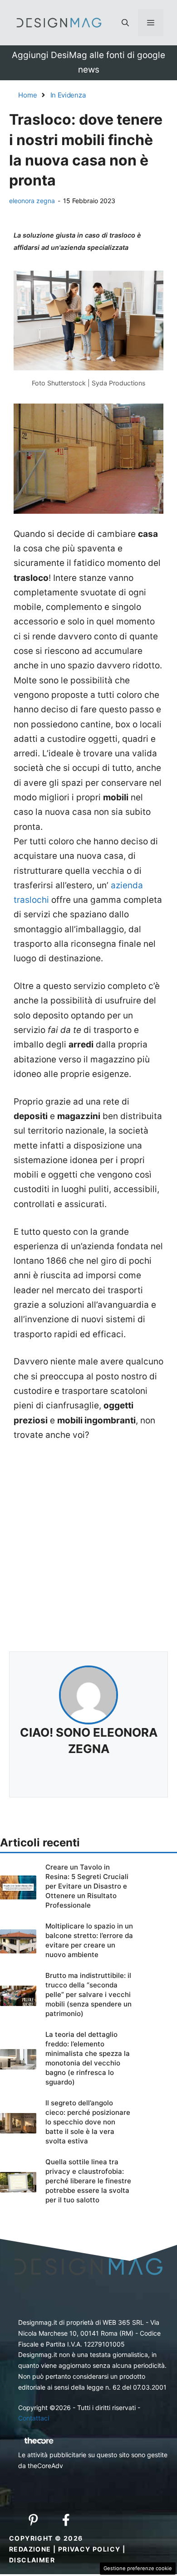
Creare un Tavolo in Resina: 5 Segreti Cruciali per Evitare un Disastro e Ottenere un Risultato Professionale (87, 1886)
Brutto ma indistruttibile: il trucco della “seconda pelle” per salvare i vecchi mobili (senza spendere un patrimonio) (88, 1994)
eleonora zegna (32, 201)
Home (28, 95)
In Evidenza (68, 95)
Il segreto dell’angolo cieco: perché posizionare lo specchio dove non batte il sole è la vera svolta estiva (88, 2122)
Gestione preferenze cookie (138, 2568)
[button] (125, 23)
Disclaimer (32, 2560)
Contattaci (34, 2418)
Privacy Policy (89, 2549)
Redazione (30, 2549)
